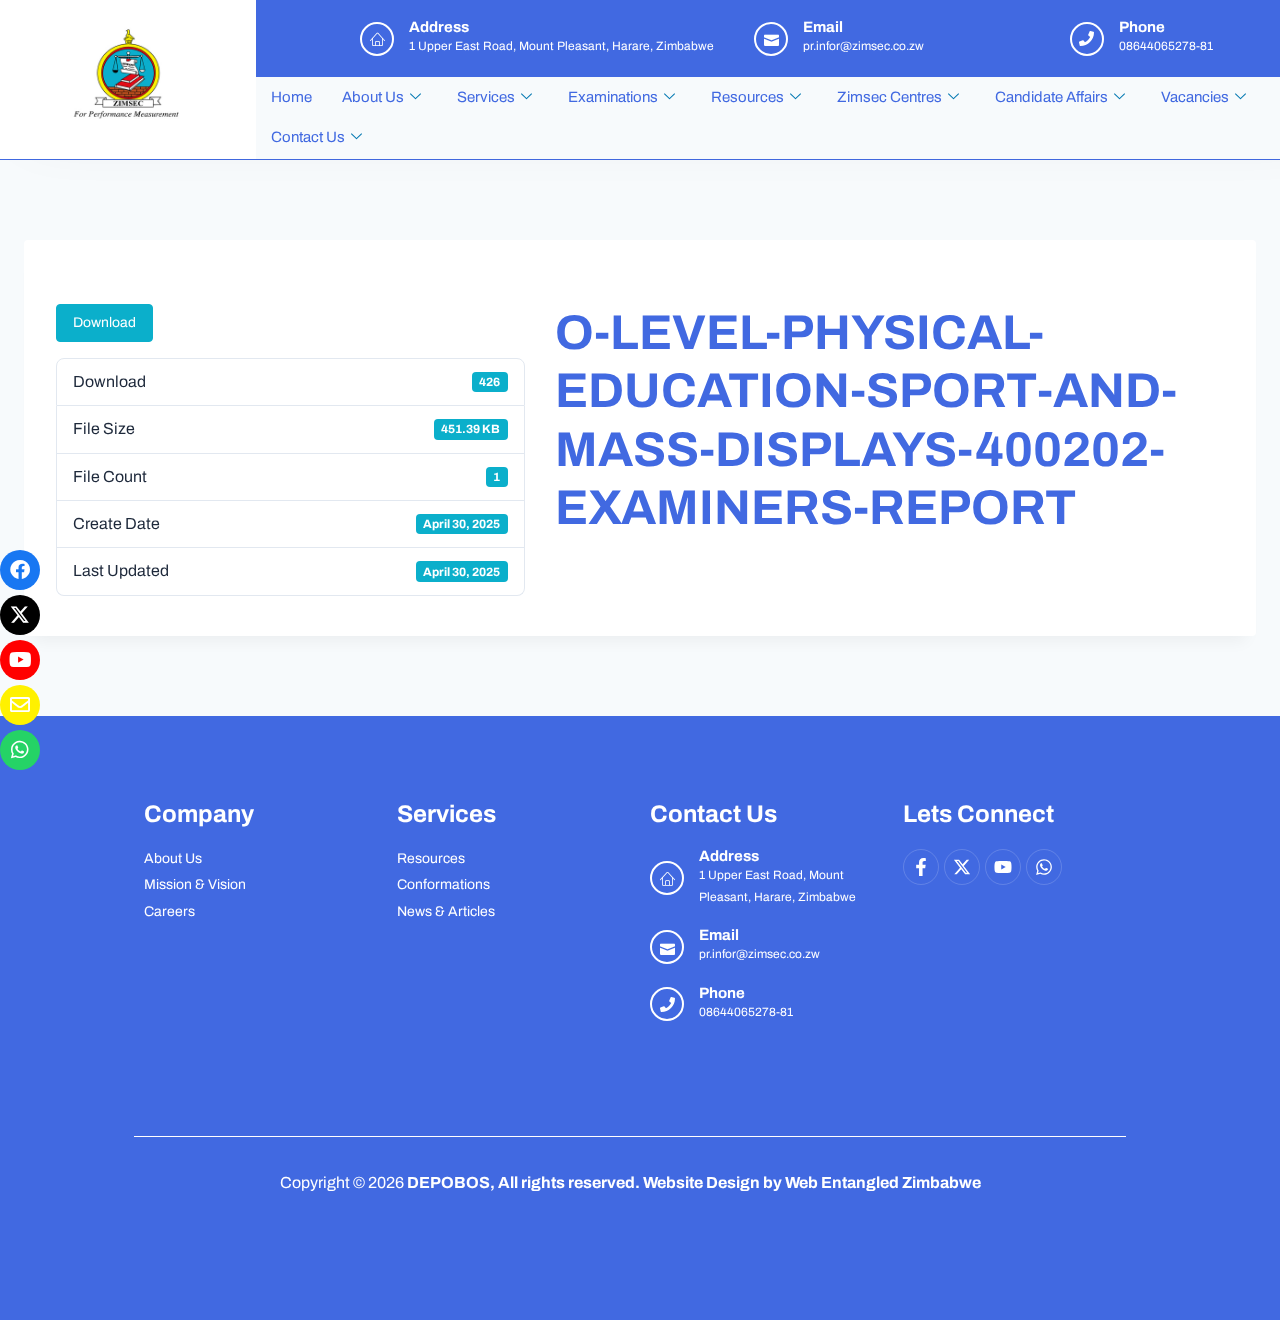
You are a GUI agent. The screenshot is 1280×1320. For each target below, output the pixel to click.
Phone (722, 993)
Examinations (613, 97)
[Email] (667, 947)
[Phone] (667, 1004)
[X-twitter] (962, 867)
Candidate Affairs (1051, 97)
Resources (747, 97)
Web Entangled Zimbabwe (883, 1182)
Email (719, 935)
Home (291, 97)
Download (104, 322)
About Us (373, 97)
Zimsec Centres (889, 97)
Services (486, 97)
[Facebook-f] (921, 867)
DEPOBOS (448, 1182)
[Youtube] (1003, 867)
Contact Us (308, 137)
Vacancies (1195, 97)
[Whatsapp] (1044, 867)
